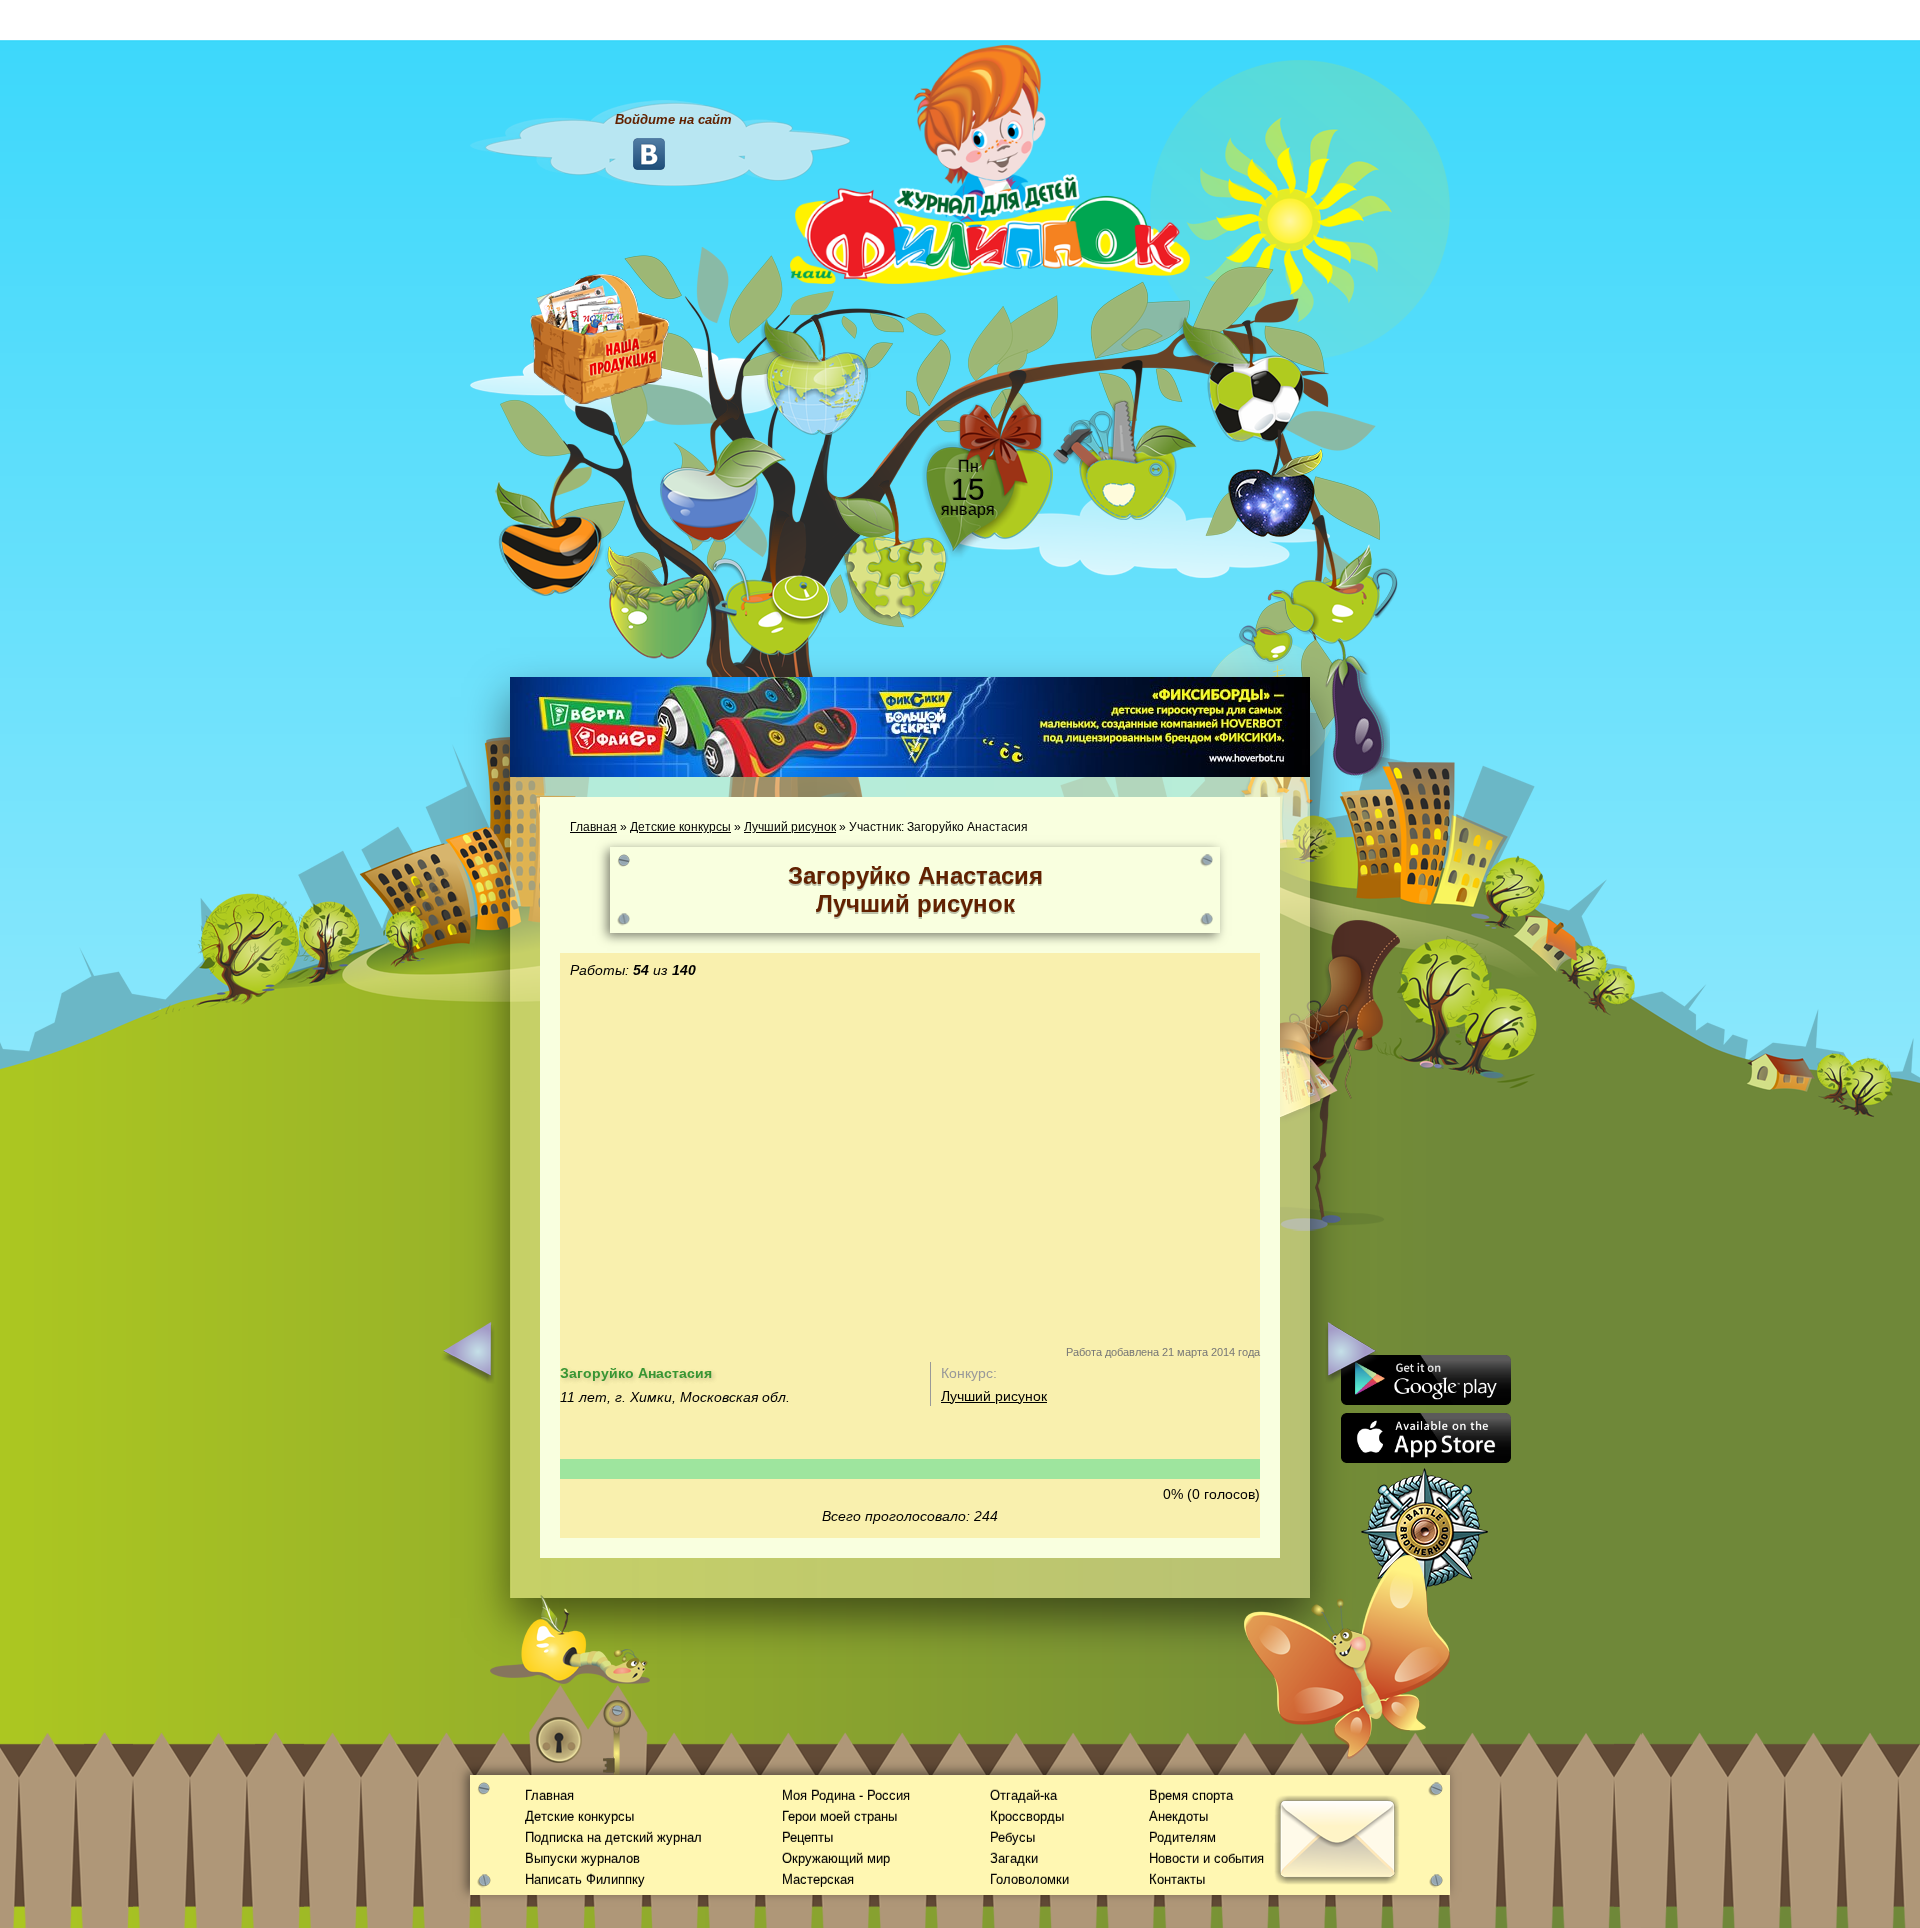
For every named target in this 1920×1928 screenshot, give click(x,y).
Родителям (1182, 1837)
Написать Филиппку (585, 1879)
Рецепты (807, 1837)
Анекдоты (1178, 1816)
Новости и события (1206, 1858)
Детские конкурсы (680, 827)
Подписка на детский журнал (613, 1837)
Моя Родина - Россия (846, 1795)
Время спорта (1191, 1795)
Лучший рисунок (790, 827)
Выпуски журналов (582, 1858)
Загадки (1014, 1858)
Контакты (1177, 1879)
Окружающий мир (836, 1858)
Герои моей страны (839, 1816)
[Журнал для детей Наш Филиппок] (990, 163)
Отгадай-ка (1023, 1795)
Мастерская (818, 1879)
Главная (593, 827)
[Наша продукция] (600, 337)
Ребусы (1012, 1837)
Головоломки (1029, 1879)
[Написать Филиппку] (1312, 1076)
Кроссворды (1027, 1816)
